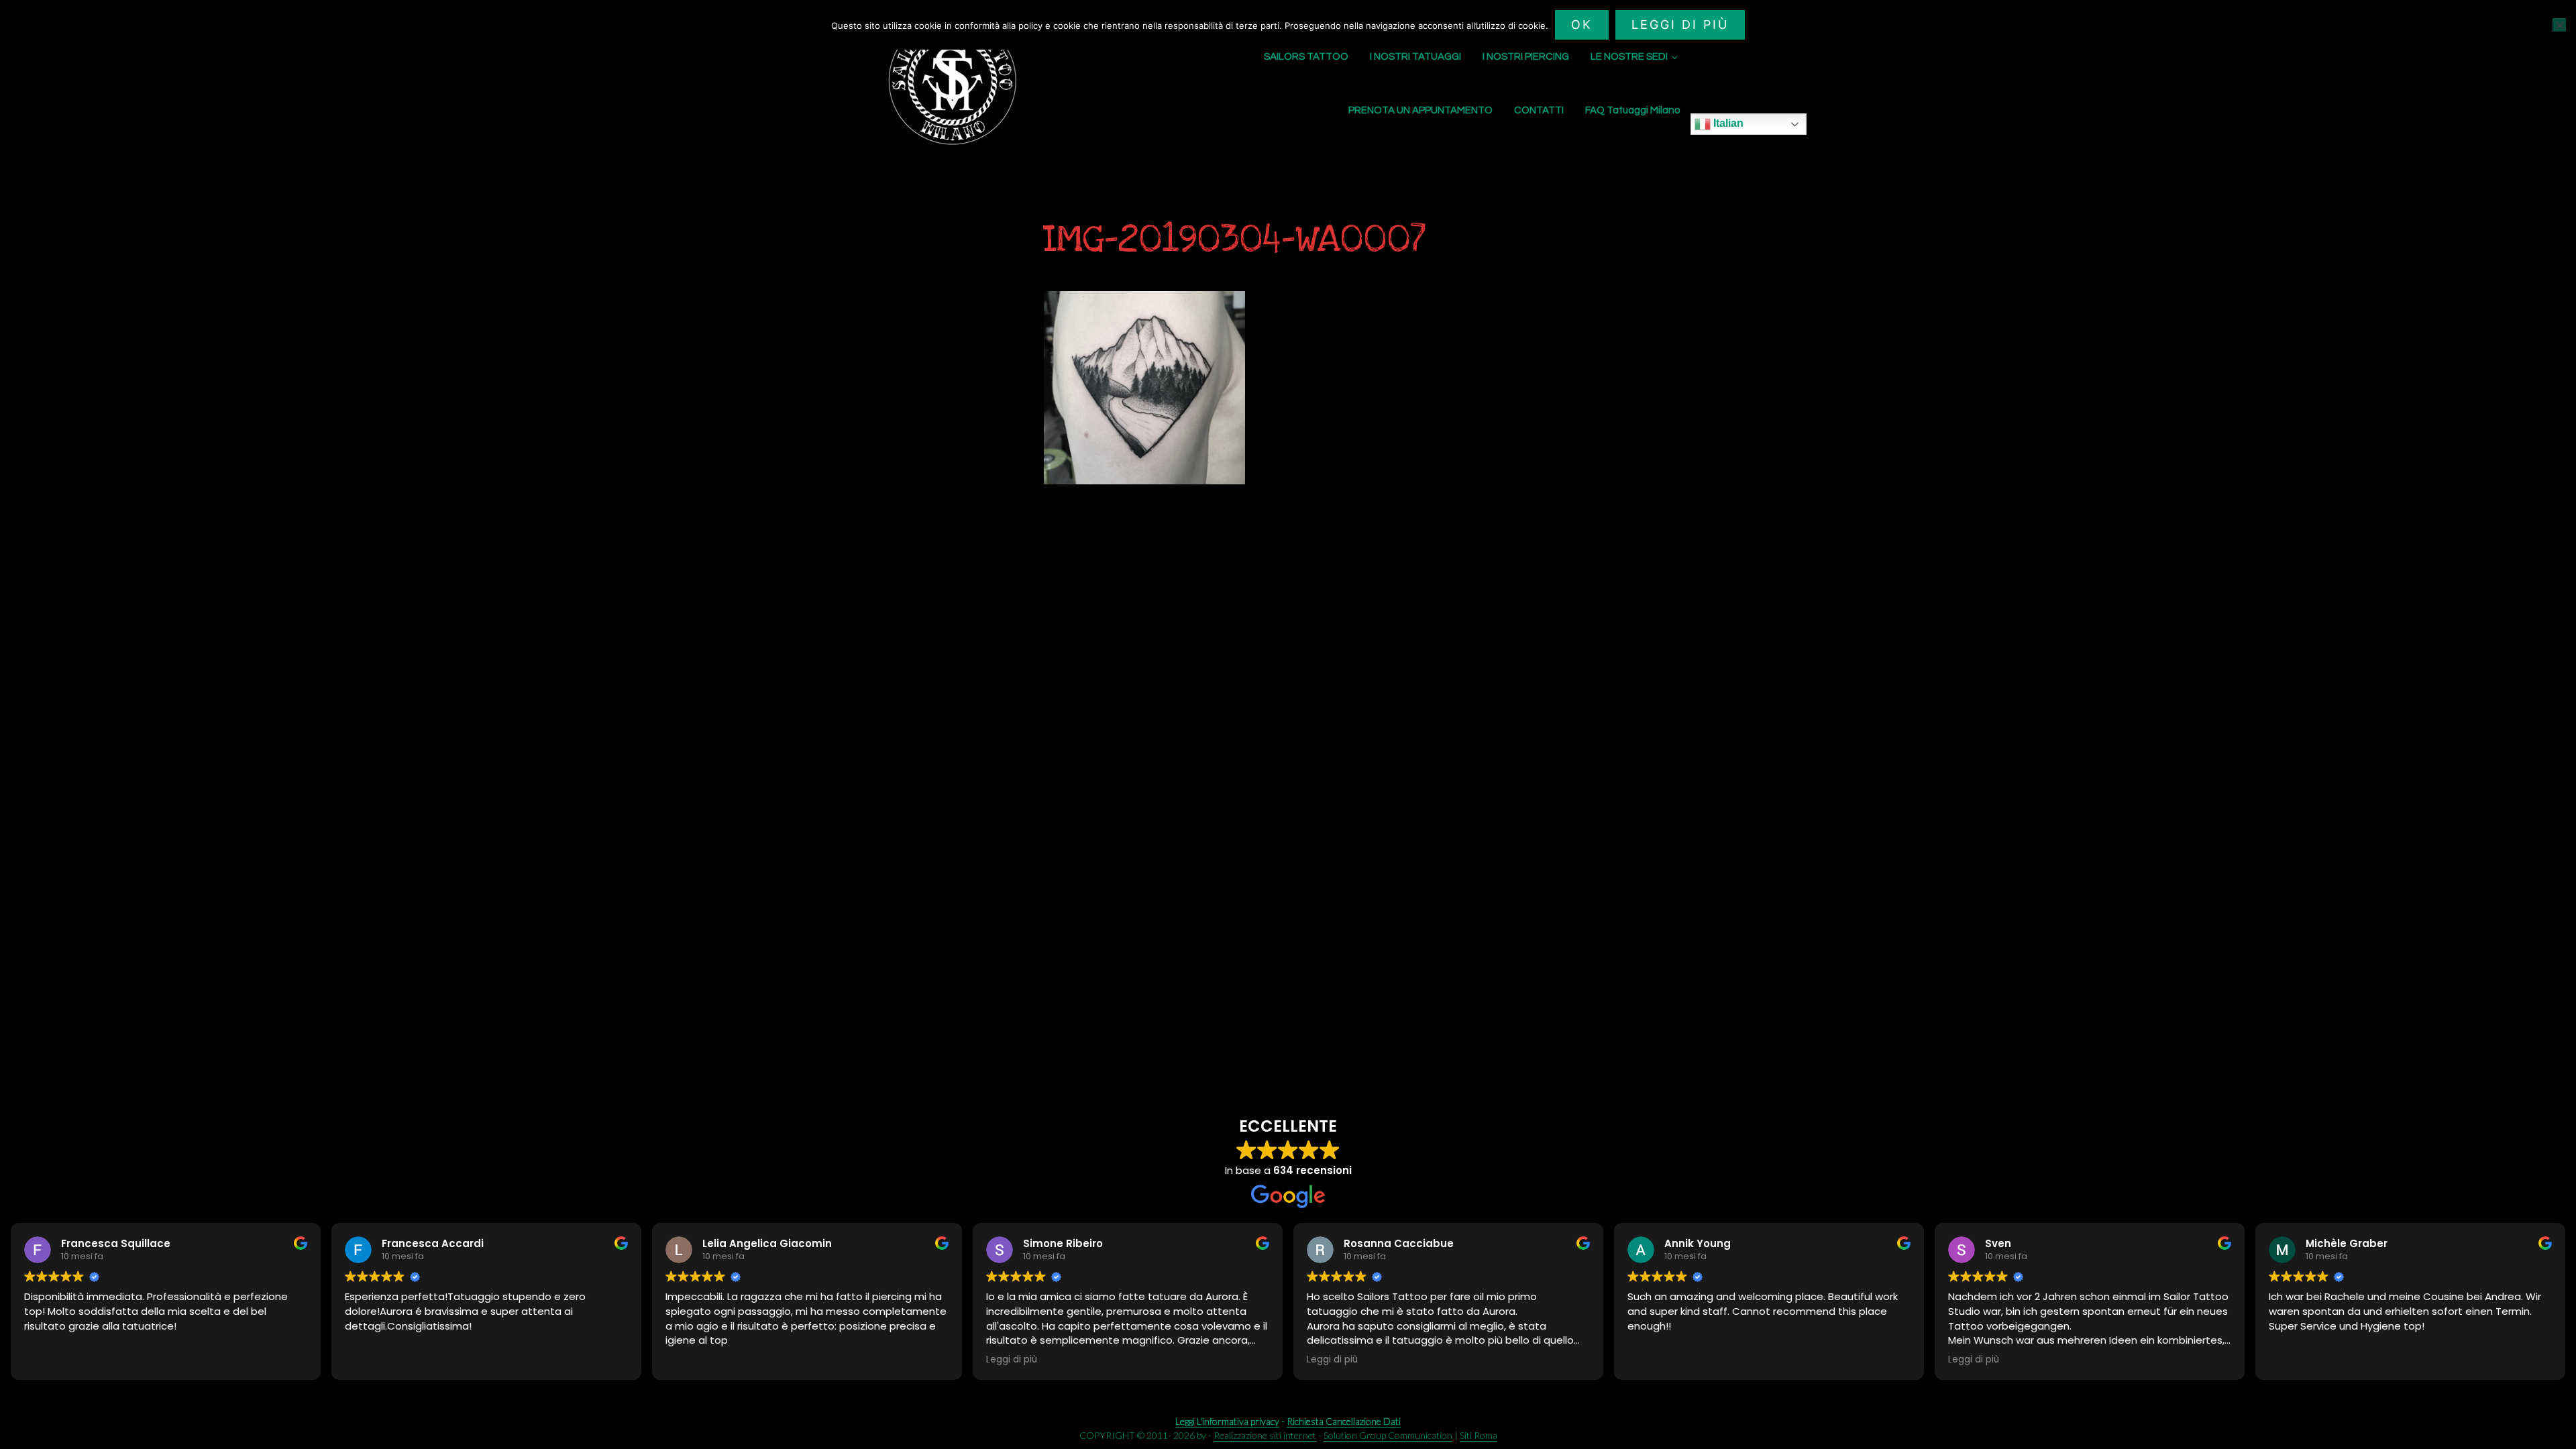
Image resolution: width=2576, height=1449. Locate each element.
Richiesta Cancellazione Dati (1344, 1421)
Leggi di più (1680, 24)
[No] (2559, 25)
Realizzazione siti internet (1265, 1435)
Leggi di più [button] (1012, 1360)
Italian (1727, 123)
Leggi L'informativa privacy (1227, 1421)
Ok (1582, 24)
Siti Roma (1479, 1435)
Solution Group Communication (1388, 1435)
